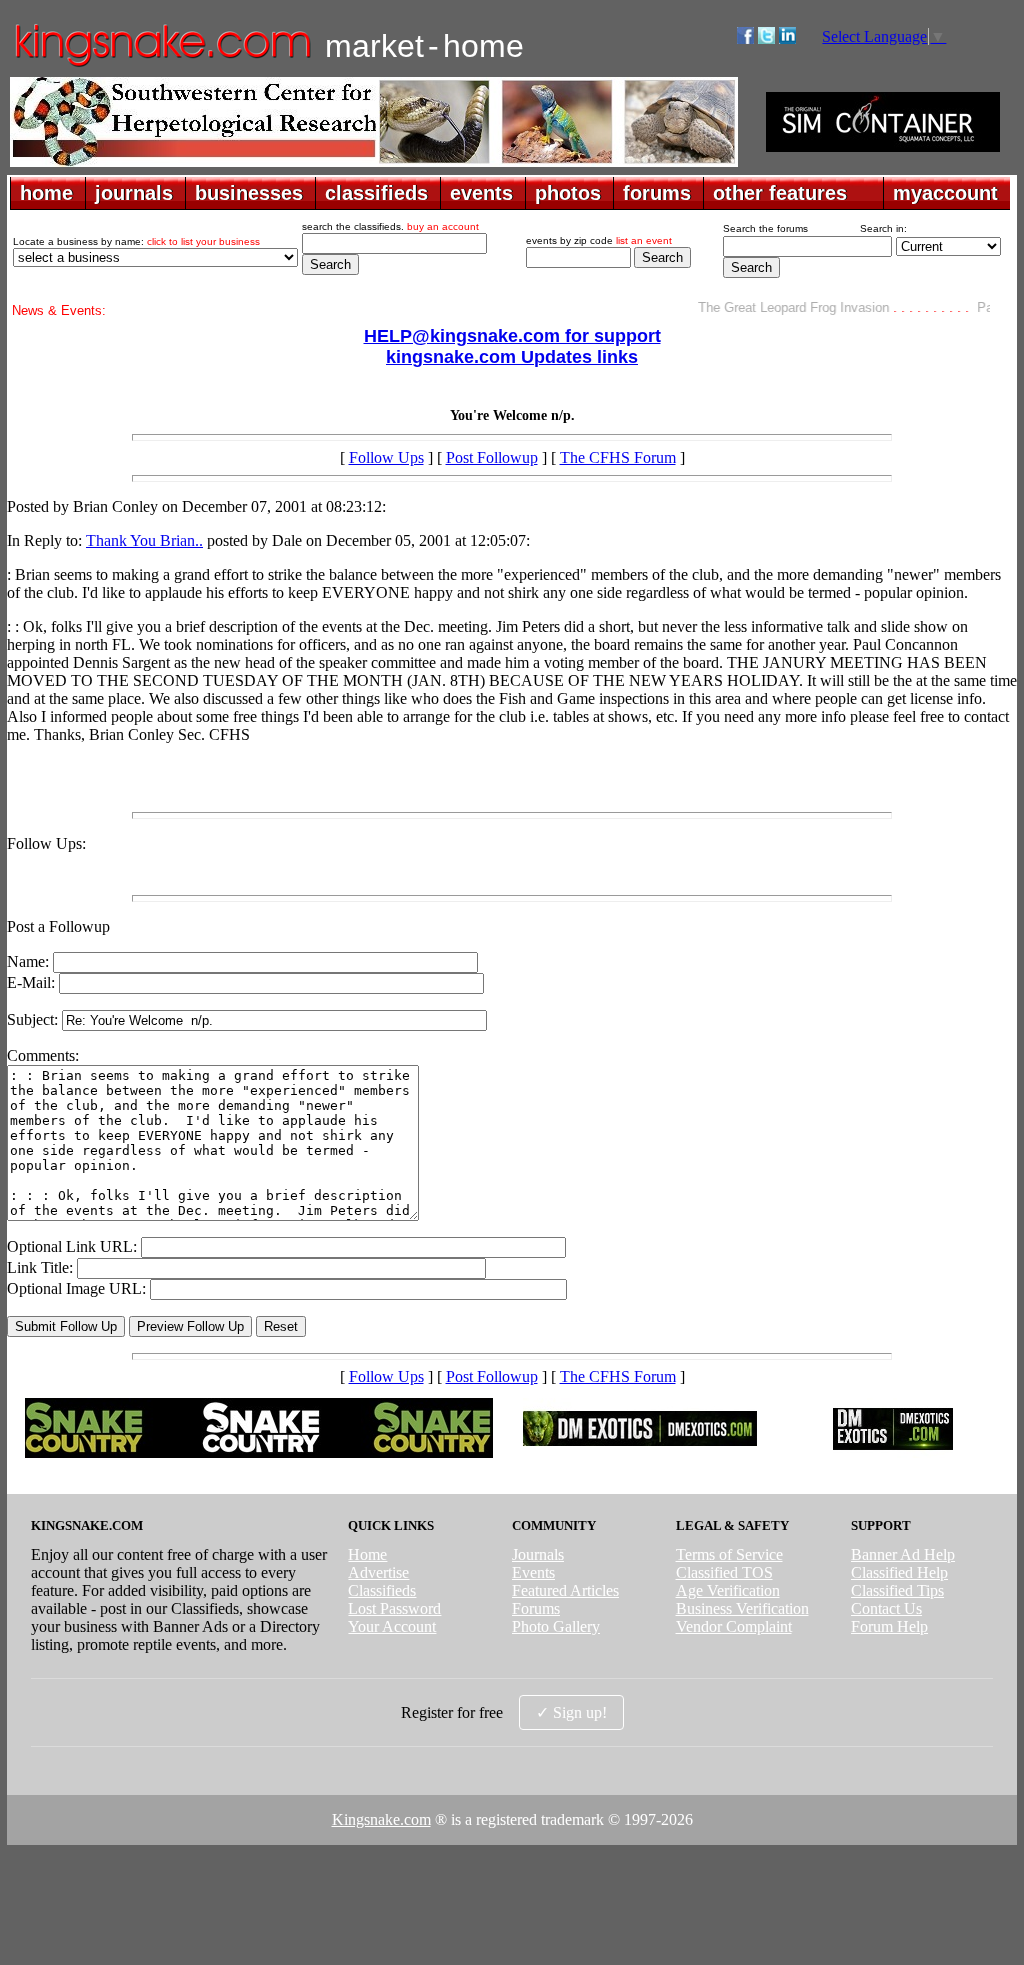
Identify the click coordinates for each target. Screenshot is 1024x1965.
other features (780, 193)
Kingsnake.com (381, 1819)
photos (568, 193)
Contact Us (886, 1608)
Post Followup (492, 457)
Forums (536, 1608)
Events (533, 1572)
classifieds (376, 193)
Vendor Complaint (734, 1626)
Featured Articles (565, 1590)
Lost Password (394, 1608)
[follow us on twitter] (766, 38)
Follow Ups (386, 457)
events (481, 193)
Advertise (378, 1572)
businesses (249, 193)
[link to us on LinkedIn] (787, 38)
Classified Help (899, 1572)
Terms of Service (729, 1554)
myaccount (945, 193)
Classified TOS (724, 1572)
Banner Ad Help (903, 1554)
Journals (538, 1554)
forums (657, 193)
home (46, 193)
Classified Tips (897, 1590)
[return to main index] (161, 65)
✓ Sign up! (571, 1712)
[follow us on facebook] (745, 38)
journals (134, 193)
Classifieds (382, 1590)
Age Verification (728, 1590)
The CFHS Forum (618, 457)
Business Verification (742, 1608)
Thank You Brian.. (144, 540)
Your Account (392, 1626)
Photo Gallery (556, 1626)
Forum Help (889, 1626)
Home (367, 1554)
